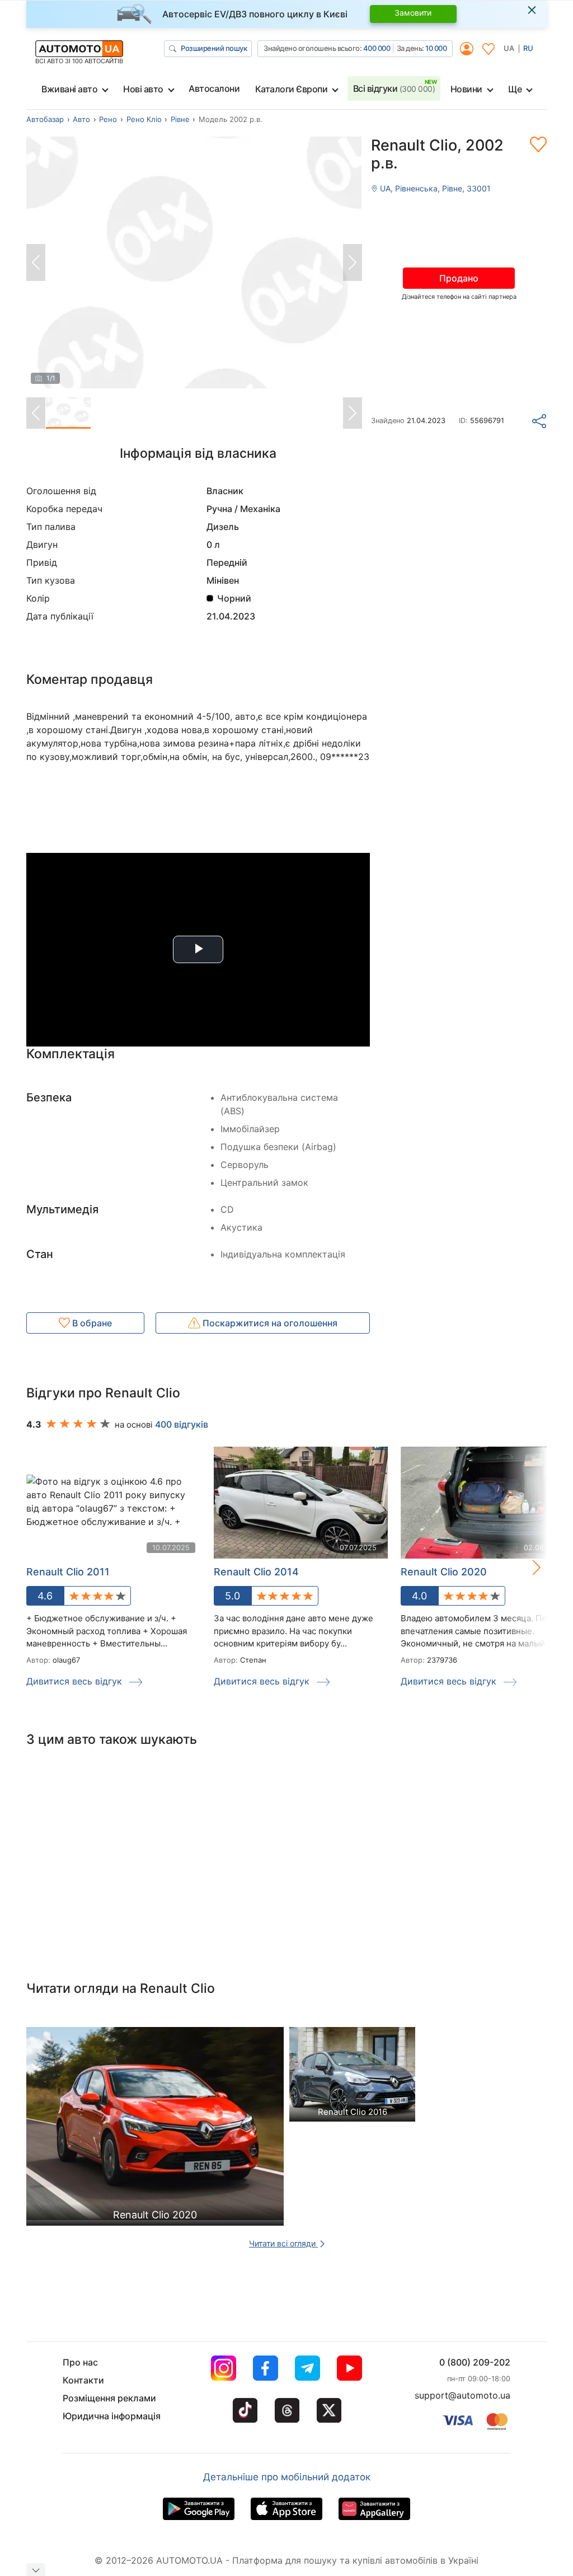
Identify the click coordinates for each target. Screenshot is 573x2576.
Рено (108, 119)
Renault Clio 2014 (256, 1572)
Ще (515, 89)
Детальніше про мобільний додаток (287, 2477)
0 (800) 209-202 (475, 2362)
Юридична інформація (112, 2416)
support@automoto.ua (462, 2395)
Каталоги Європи (292, 89)
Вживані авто (69, 89)
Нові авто (143, 89)
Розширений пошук (214, 48)
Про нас (80, 2362)
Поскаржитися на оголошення (269, 1323)
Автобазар (45, 119)
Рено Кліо (144, 119)
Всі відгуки (394, 88)
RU (528, 48)
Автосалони (214, 88)
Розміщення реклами (109, 2398)
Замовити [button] (413, 13)
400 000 (377, 48)
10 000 (436, 48)
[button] (525, 1567)
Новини (466, 89)
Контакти (83, 2380)
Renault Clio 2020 (444, 1572)
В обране (91, 1323)
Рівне (180, 119)
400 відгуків (182, 1424)
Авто (81, 119)
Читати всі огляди (283, 2243)
